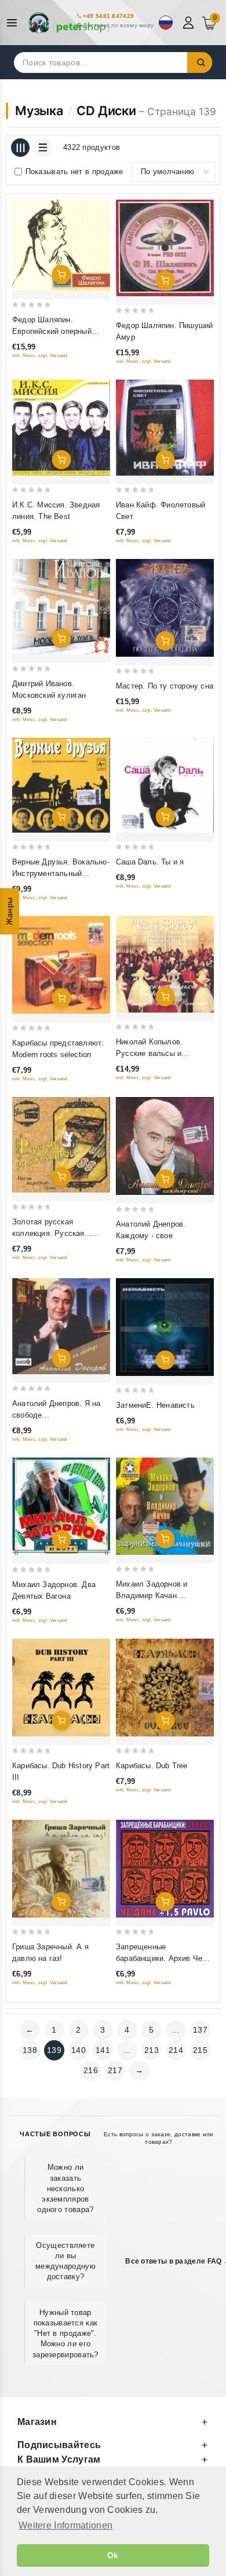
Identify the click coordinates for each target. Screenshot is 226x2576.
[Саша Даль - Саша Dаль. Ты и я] (165, 785)
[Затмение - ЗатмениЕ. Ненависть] (165, 1327)
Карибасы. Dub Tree (152, 1766)
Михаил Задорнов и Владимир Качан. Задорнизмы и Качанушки (162, 1596)
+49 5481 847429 (109, 16)
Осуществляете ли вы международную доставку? (65, 2261)
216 (91, 2070)
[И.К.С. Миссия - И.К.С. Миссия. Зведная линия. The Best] (61, 428)
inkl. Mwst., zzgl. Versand (40, 356)
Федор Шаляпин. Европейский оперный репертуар (52, 331)
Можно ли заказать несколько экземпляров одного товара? (65, 2188)
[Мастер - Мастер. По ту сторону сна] (165, 608)
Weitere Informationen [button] (65, 2525)
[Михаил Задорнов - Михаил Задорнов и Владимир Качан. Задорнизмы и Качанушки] (165, 1506)
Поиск (200, 62)
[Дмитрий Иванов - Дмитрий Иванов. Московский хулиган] (61, 607)
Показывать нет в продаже (74, 172)
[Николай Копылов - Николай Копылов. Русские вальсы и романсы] (165, 964)
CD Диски (106, 111)
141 (103, 2050)
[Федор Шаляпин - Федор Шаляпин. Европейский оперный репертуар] (61, 245)
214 (176, 2050)
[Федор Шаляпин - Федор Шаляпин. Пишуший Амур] (165, 248)
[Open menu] (15, 23)
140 (79, 2050)
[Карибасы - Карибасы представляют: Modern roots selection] (61, 965)
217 (115, 2070)
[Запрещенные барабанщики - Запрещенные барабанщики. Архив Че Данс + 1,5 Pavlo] (165, 1869)
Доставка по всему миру (119, 25)
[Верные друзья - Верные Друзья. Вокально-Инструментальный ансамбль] (61, 785)
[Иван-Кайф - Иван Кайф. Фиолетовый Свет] (165, 428)
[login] (190, 23)
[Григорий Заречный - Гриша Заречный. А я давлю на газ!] (61, 1868)
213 (152, 2050)
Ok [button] (113, 2555)
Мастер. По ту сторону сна (165, 686)
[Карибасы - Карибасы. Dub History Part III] (61, 1688)
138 (30, 2050)
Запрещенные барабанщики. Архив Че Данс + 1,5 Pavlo (159, 1958)
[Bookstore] (70, 23)
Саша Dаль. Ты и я (150, 862)
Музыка (39, 111)
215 (200, 2050)
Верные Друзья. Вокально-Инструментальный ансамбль (61, 873)
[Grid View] (20, 148)
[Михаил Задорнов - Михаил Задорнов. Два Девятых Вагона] (61, 1506)
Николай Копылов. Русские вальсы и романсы (149, 1053)
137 (200, 2030)
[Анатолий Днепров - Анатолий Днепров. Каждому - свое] (165, 1146)
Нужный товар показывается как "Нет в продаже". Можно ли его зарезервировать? (65, 2334)
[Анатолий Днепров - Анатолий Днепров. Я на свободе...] (61, 1326)
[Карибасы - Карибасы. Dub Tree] (165, 1688)
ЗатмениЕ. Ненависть (155, 1405)
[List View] (42, 148)
